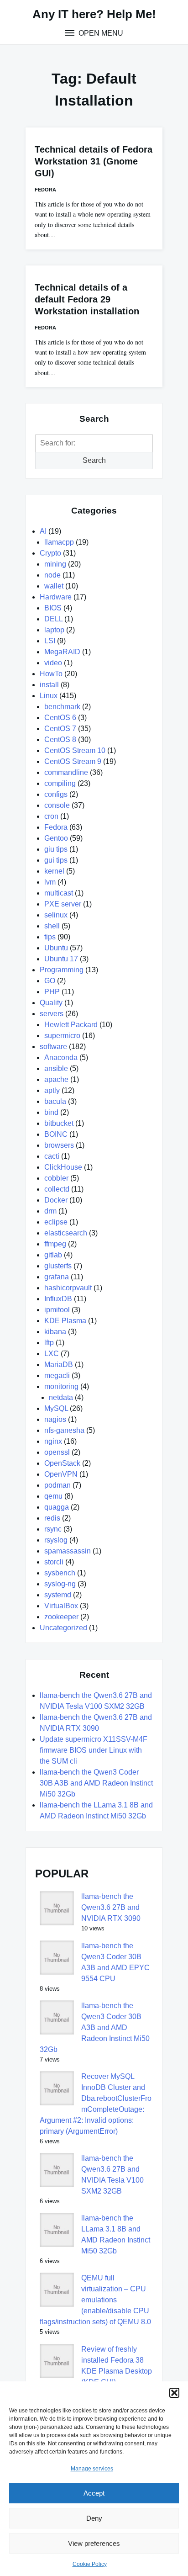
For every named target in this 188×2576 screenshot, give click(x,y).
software (53, 1047)
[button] (174, 2393)
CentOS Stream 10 (75, 750)
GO (50, 981)
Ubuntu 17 (61, 959)
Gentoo (56, 838)
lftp (49, 1343)
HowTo (51, 674)
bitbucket (59, 1123)
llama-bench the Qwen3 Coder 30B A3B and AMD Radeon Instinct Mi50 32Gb (96, 1783)
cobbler (56, 1178)
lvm (50, 882)
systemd (58, 1595)
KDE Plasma (65, 1321)
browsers (59, 1145)
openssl (57, 1452)
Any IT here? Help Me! (94, 14)
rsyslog (56, 1540)
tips (50, 937)
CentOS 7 (60, 729)
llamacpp (59, 542)
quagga (57, 1507)
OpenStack (62, 1463)
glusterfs (58, 1266)
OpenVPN (61, 1474)
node (52, 575)
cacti (52, 1156)
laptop (54, 630)
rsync (53, 1529)
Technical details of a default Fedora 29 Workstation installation (87, 299)
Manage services (92, 2469)
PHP (52, 992)
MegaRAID (62, 652)
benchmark (62, 707)
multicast (59, 893)
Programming (62, 970)
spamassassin (68, 1551)
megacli (57, 1375)
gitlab (53, 1255)
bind (51, 1112)
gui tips (56, 860)
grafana (57, 1277)
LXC (52, 1354)
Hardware (56, 597)
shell (52, 926)
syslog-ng (60, 1584)
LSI (50, 641)
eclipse (56, 1222)
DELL (53, 619)
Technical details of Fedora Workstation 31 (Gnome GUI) (94, 161)
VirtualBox (61, 1606)
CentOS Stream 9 (73, 761)
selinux (56, 915)
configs (56, 794)
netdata (61, 1397)
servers (52, 1014)
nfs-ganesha (64, 1430)
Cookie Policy (90, 2564)
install (49, 685)
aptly (52, 1090)
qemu (53, 1496)
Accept (94, 2493)
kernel (54, 871)
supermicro (62, 1036)
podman (57, 1485)
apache (56, 1079)
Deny (94, 2518)
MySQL (56, 1408)
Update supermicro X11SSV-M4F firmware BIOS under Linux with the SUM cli (94, 1750)
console (57, 805)
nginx (53, 1441)
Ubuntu (56, 948)
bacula (55, 1101)
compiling (60, 783)
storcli (54, 1562)
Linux (49, 696)
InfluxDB (58, 1299)
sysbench (60, 1573)
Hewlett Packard (71, 1025)
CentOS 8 (60, 739)
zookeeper (61, 1617)
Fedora (45, 190)
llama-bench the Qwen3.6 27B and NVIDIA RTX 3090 (111, 1907)
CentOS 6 (60, 718)
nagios (55, 1419)
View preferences (94, 2543)
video (53, 663)
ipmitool (57, 1310)
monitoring (61, 1386)
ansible (56, 1068)
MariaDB (59, 1365)
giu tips (56, 849)
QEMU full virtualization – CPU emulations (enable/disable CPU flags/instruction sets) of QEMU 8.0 (95, 2300)
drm (50, 1211)
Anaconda (61, 1057)
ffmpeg (55, 1244)
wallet (54, 586)
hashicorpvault (68, 1288)
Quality (51, 1003)
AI (43, 531)
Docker (56, 1200)
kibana (55, 1332)
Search (94, 460)
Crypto (50, 553)
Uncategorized (63, 1628)
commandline (66, 772)
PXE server (63, 904)
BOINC (56, 1134)
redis (52, 1518)
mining (55, 564)
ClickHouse (63, 1167)
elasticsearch (66, 1233)
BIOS (53, 608)
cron (51, 816)
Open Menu (100, 33)
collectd (57, 1189)
